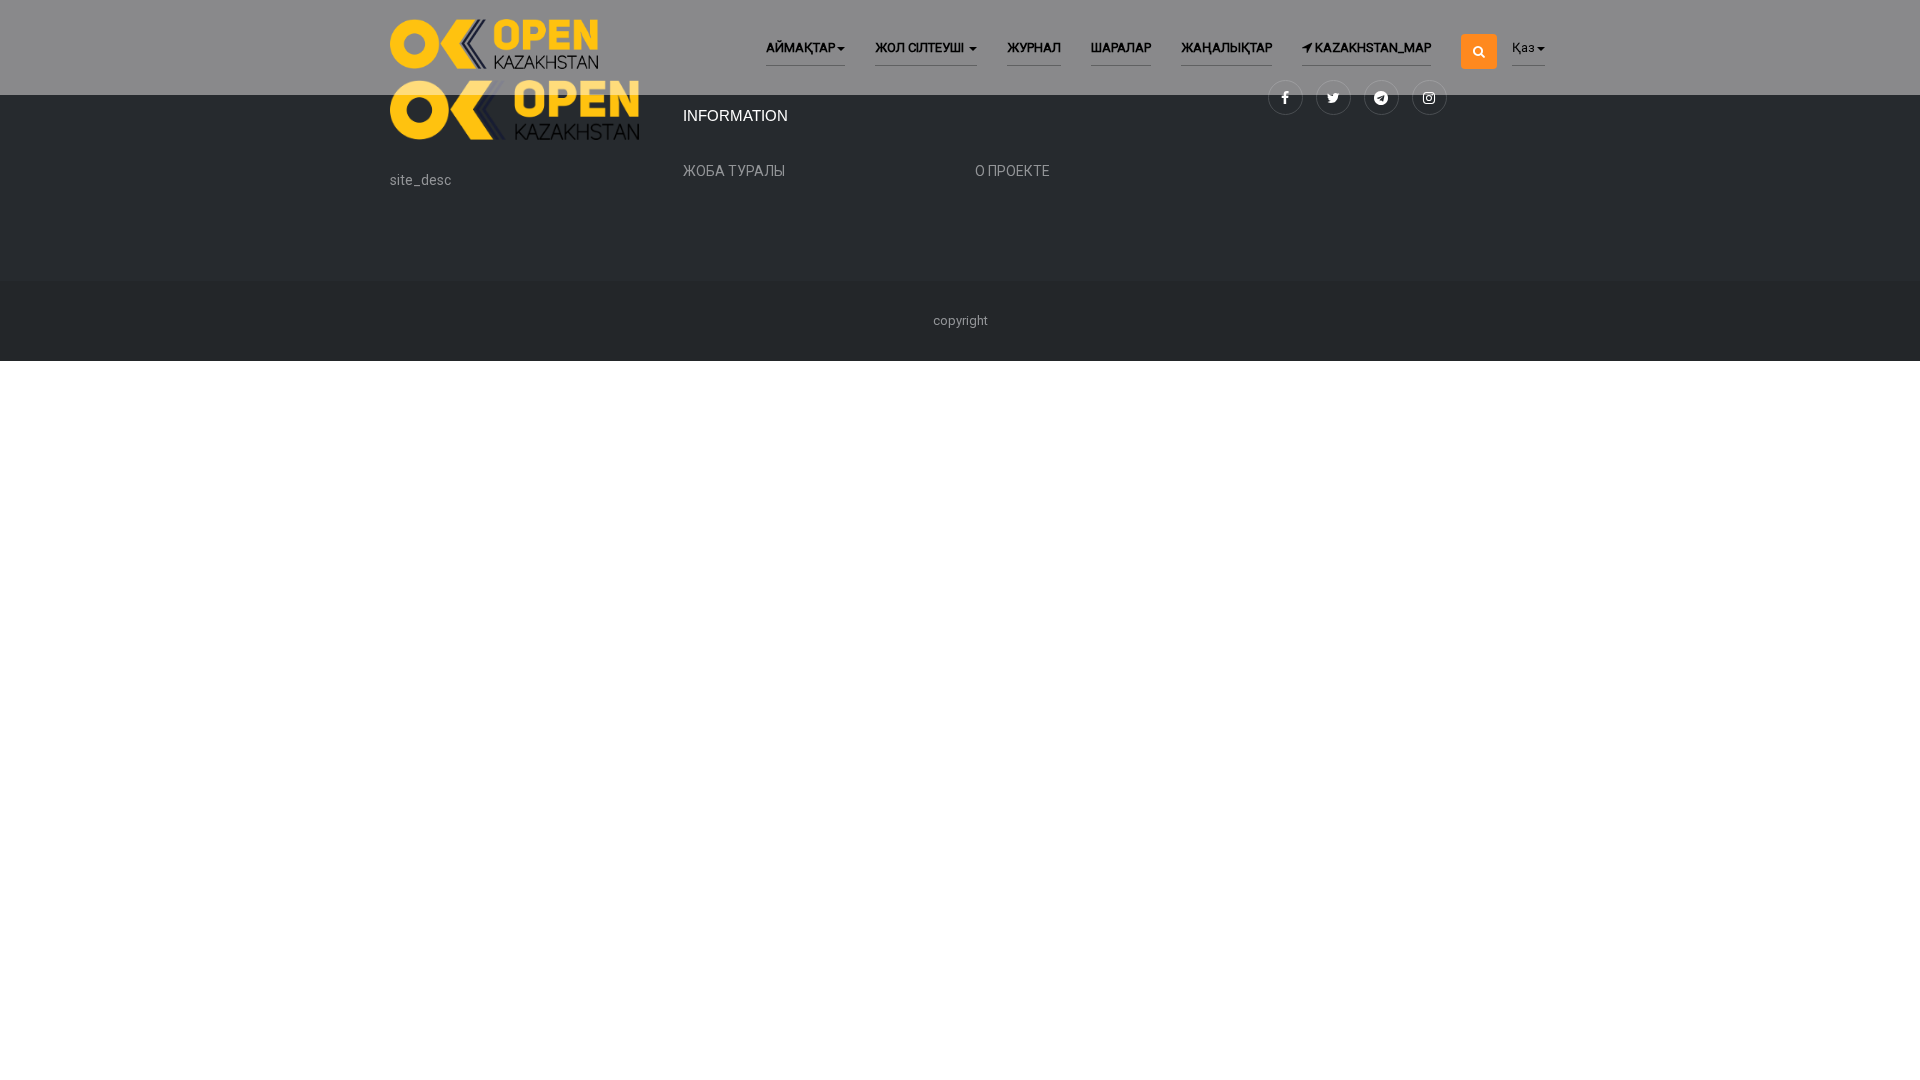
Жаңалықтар (1226, 47)
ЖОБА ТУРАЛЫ (734, 171)
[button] (1479, 34)
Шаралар (1121, 47)
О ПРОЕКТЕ (1012, 171)
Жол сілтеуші (921, 47)
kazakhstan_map (1371, 47)
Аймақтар (800, 47)
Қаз (1523, 47)
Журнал (1034, 47)
